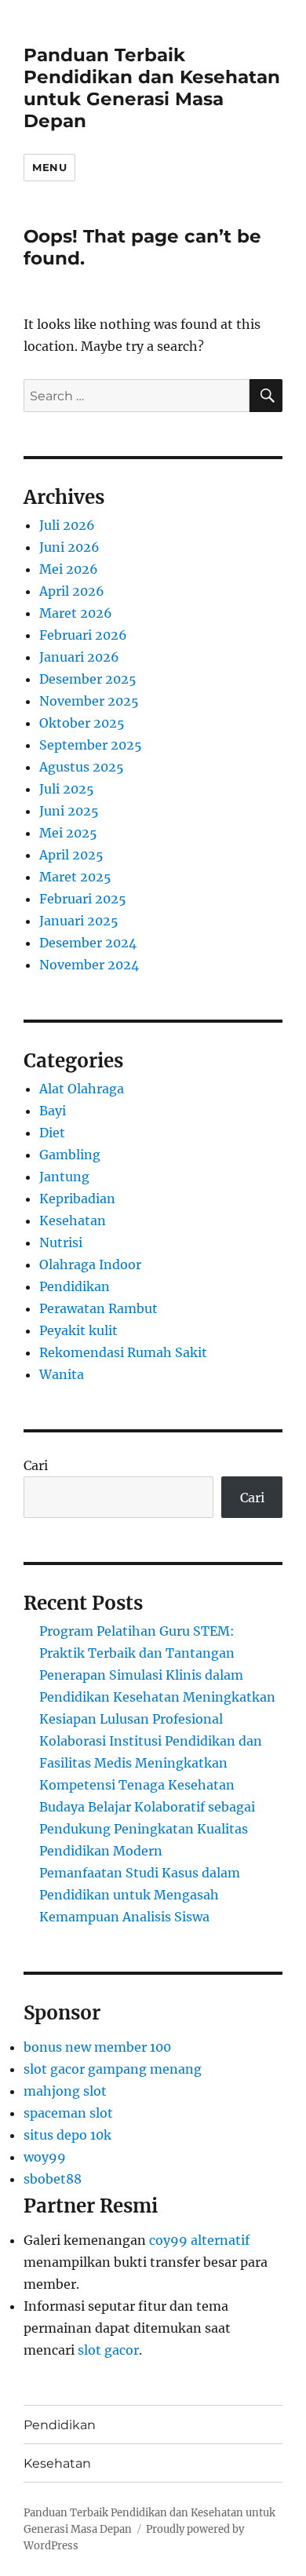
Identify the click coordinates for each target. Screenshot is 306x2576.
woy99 (45, 2157)
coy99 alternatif (199, 2240)
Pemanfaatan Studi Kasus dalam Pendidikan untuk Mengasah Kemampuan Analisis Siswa (140, 1895)
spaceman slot (68, 2113)
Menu (49, 167)
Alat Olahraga (82, 1089)
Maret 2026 (76, 613)
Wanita (62, 1374)
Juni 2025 (69, 811)
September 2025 (91, 745)
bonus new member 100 (97, 2047)
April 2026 (72, 591)
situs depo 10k (67, 2135)
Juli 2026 (67, 525)
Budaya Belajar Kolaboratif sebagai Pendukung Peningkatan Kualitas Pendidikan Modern (147, 1829)
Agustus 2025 (82, 767)
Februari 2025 (83, 899)
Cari (36, 1465)
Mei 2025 (68, 833)
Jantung (64, 1177)
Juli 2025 (67, 789)
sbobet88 (53, 2179)
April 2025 (71, 855)
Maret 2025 (75, 877)
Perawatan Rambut (98, 1308)
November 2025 (89, 701)
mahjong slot (65, 2091)
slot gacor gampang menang (113, 2069)
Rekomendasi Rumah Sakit (123, 1352)
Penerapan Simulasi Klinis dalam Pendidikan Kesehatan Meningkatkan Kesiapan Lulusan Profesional (157, 1697)
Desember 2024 (88, 943)
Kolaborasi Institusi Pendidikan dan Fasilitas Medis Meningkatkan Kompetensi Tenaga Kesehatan (151, 1763)
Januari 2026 (79, 657)
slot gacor (108, 2350)
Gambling (70, 1155)
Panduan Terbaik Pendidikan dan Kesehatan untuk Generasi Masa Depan (152, 88)
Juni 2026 (69, 547)
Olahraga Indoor (90, 1264)
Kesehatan (73, 1220)
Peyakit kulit (78, 1330)
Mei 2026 (69, 569)
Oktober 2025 (82, 723)
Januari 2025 (79, 921)
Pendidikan (75, 1286)
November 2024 (89, 965)
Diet (52, 1133)
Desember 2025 (88, 679)
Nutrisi (61, 1242)
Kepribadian (77, 1199)
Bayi (53, 1111)
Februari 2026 (83, 635)
